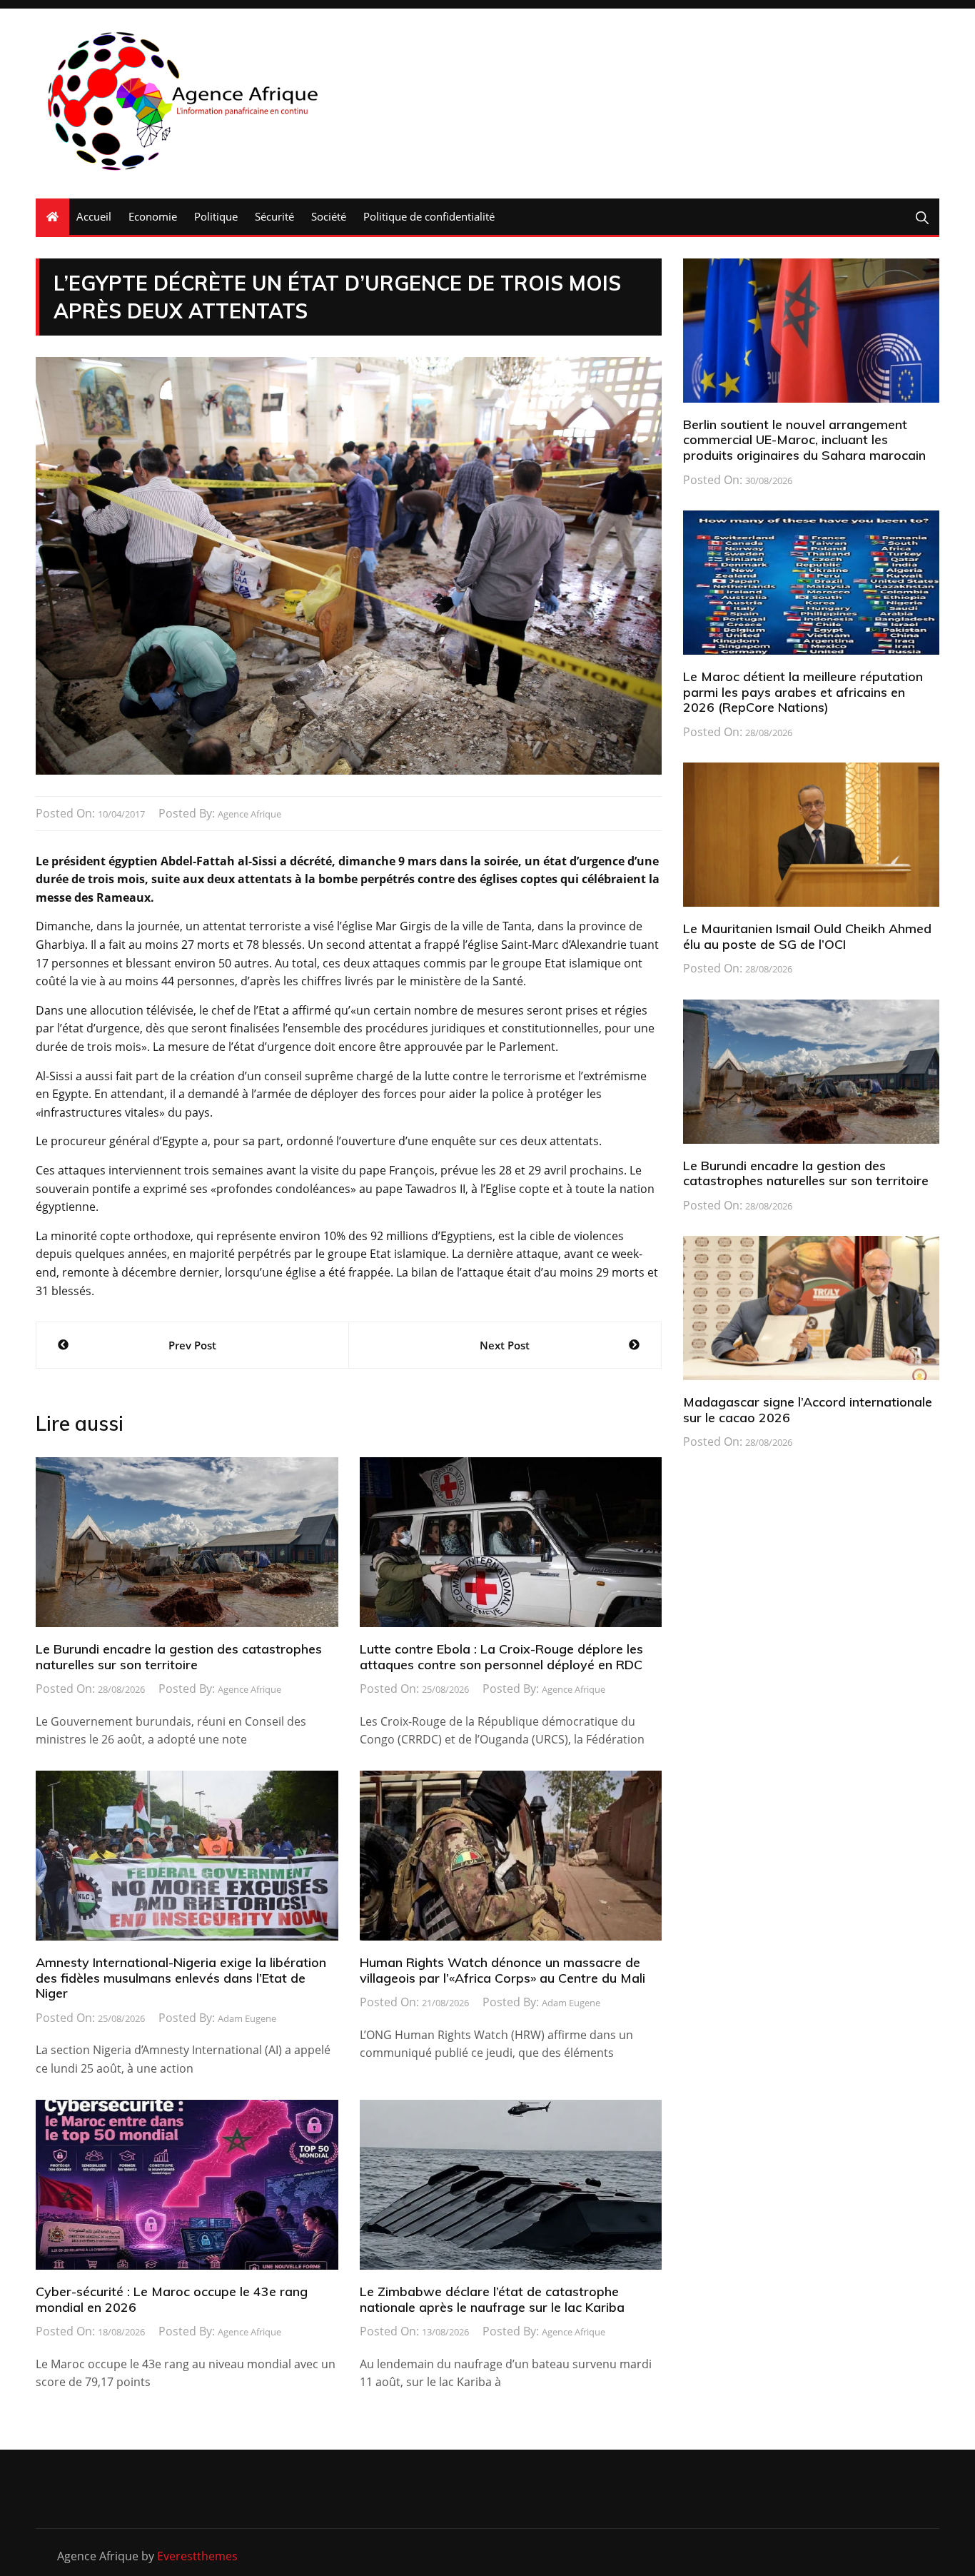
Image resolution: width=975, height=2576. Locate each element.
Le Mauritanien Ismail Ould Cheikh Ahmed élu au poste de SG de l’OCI (807, 936)
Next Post (505, 1345)
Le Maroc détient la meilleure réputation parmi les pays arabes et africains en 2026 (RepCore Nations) (803, 692)
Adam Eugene (247, 2018)
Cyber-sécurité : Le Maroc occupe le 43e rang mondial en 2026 (172, 2299)
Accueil (94, 216)
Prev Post (192, 1345)
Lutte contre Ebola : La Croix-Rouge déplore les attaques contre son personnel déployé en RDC (501, 1657)
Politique (216, 216)
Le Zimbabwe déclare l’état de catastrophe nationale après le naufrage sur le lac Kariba (492, 2299)
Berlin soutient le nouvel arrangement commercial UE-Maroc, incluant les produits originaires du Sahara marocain (804, 440)
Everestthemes (197, 2556)
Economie (153, 216)
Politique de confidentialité (429, 216)
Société (329, 216)
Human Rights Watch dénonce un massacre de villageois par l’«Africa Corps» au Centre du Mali (502, 1970)
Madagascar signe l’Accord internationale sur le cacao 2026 (808, 1410)
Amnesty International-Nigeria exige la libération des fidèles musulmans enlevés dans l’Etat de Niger (181, 1978)
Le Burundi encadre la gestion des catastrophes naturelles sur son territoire (179, 1657)
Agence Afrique (249, 814)
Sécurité (274, 216)
